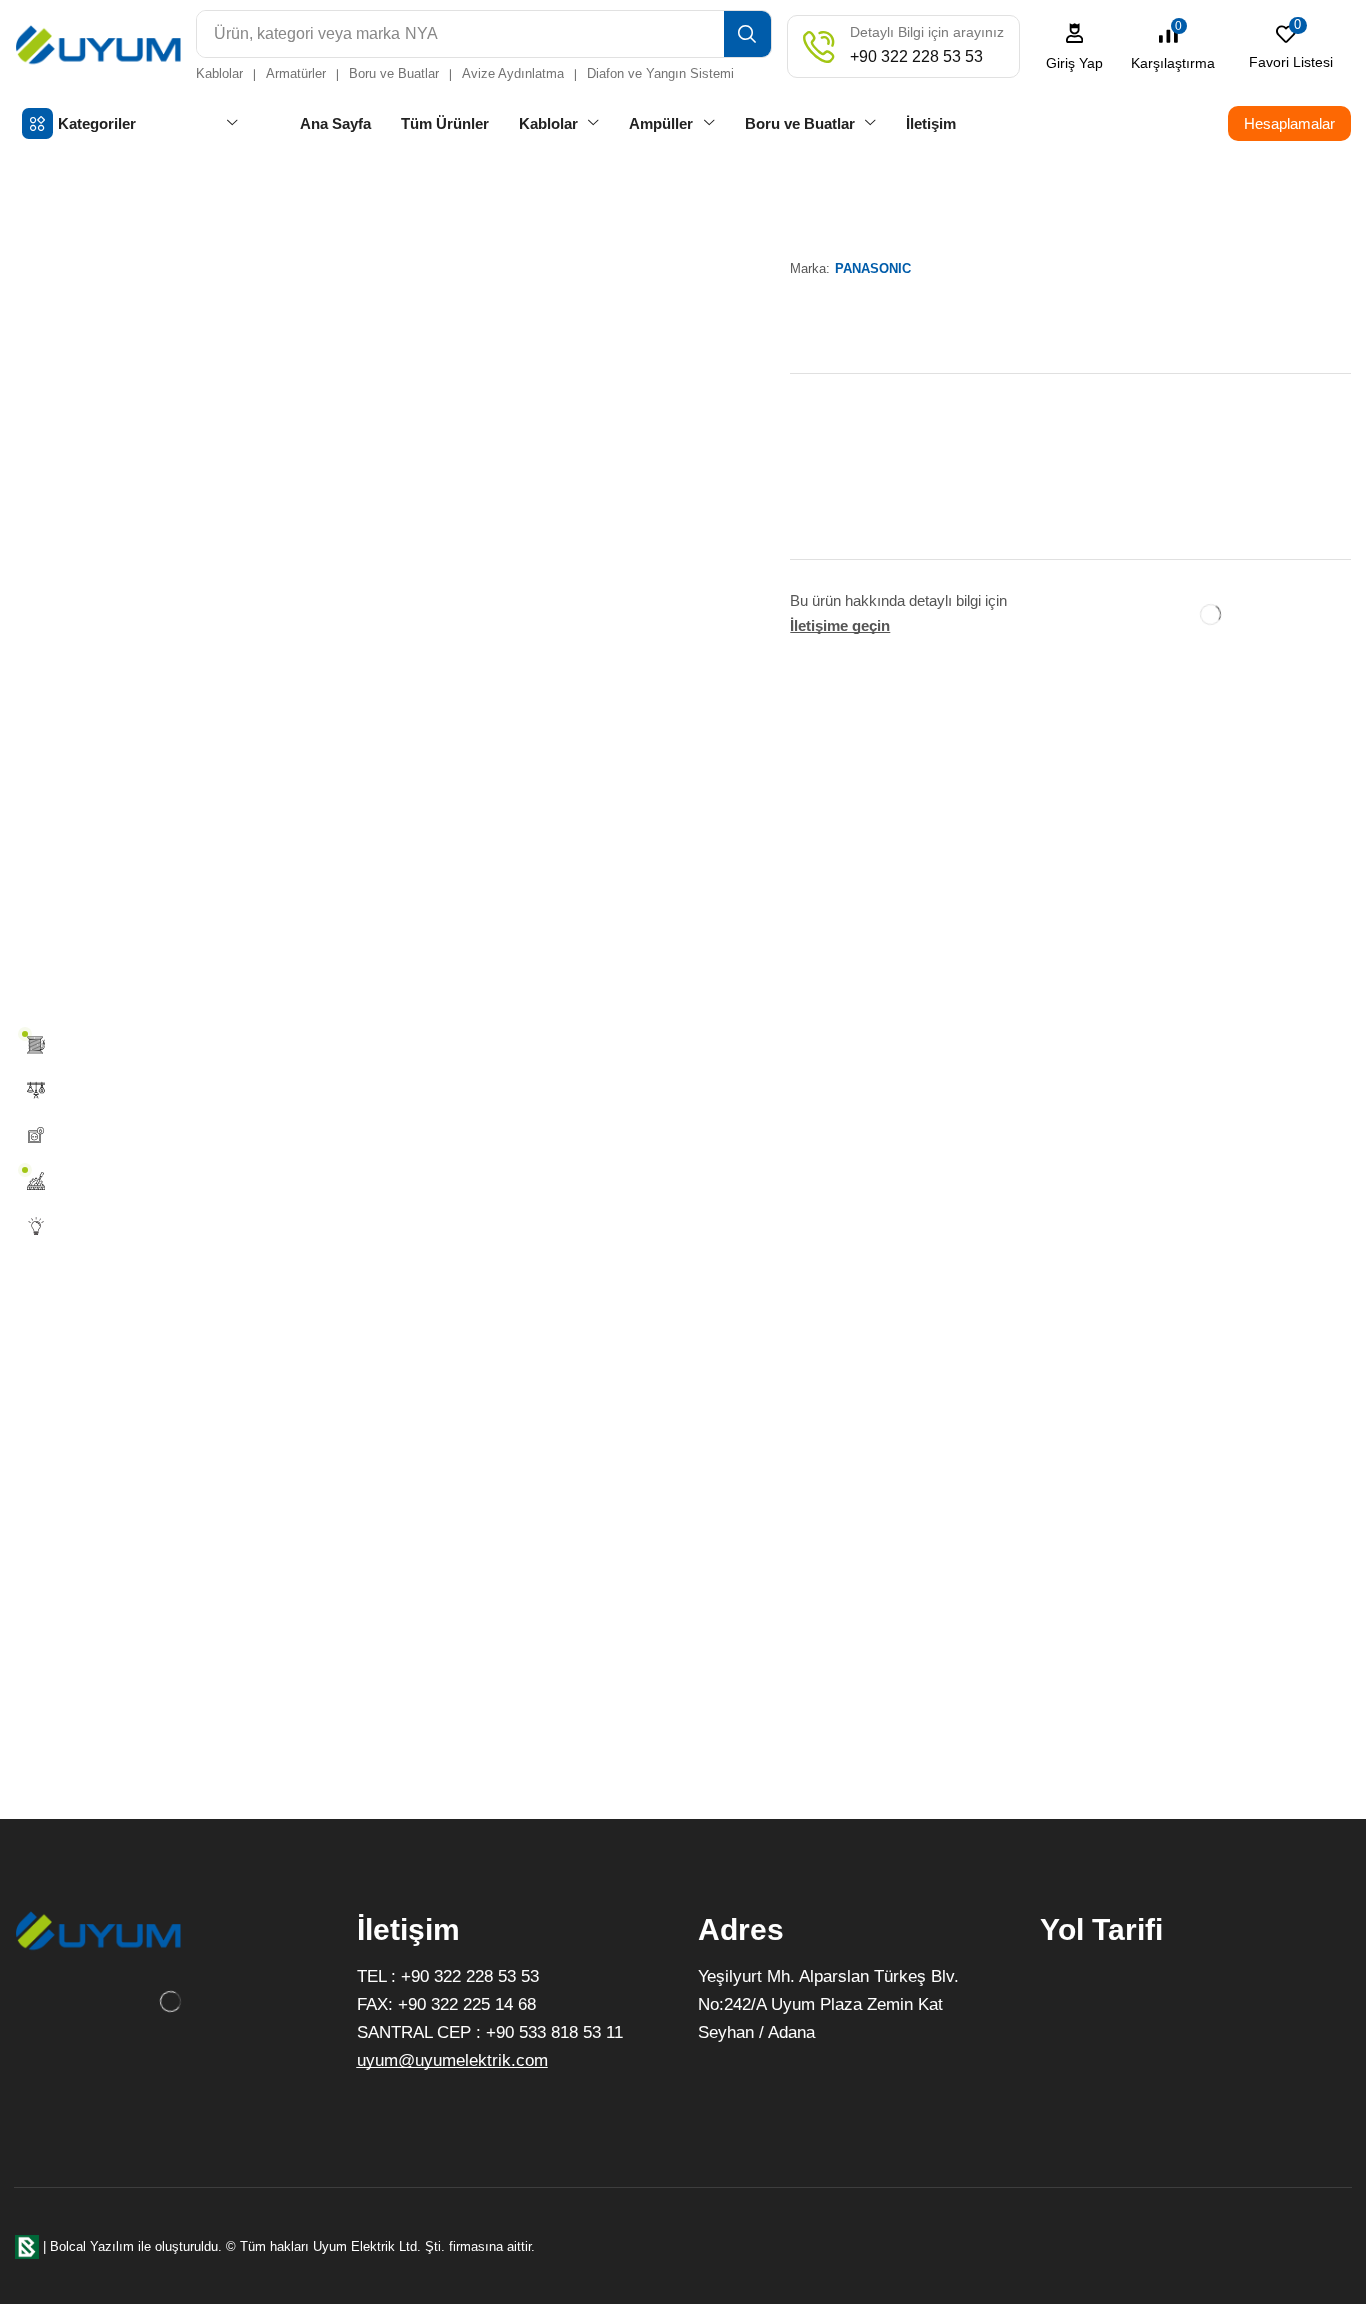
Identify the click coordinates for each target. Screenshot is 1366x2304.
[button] (1075, 46)
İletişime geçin (840, 625)
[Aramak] (747, 34)
